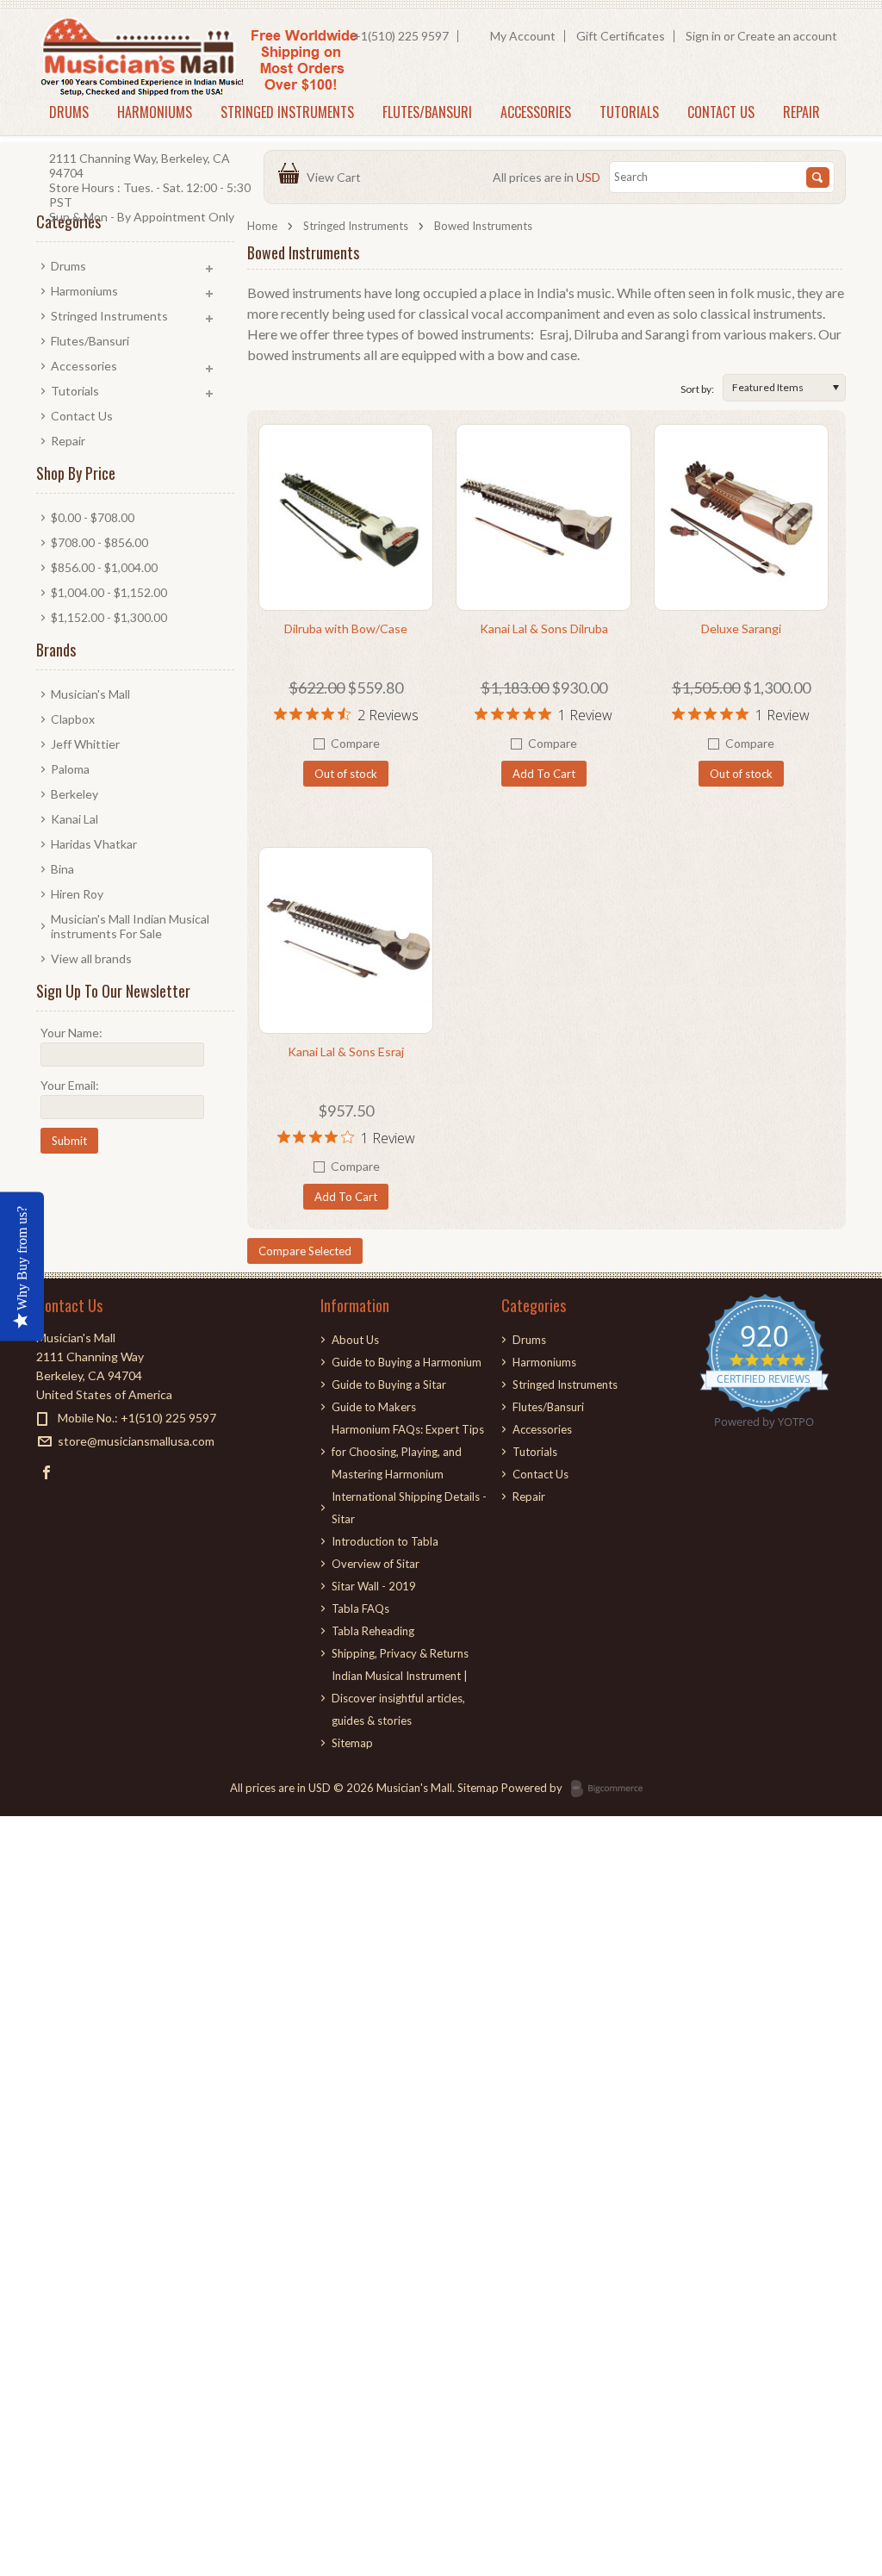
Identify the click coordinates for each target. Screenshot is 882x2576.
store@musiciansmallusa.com (136, 1441)
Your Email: (70, 1085)
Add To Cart (544, 774)
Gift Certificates (621, 36)
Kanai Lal (75, 819)
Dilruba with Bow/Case (346, 628)
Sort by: (697, 389)
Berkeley (75, 794)
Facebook (47, 1472)
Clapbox (73, 719)
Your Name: (71, 1033)
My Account (523, 36)
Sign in (703, 36)
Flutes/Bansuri (427, 112)
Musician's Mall (90, 694)
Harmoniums (155, 112)
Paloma (70, 769)
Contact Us (721, 112)
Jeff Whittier (85, 744)
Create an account (787, 36)
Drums (69, 112)
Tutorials (629, 112)
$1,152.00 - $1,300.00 (109, 617)
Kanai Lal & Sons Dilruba (544, 628)
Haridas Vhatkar (94, 844)
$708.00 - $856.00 (99, 542)
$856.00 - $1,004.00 (104, 567)
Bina (62, 869)
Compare (355, 743)
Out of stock (346, 774)
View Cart (336, 177)
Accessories (536, 112)
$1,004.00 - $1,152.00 (109, 592)
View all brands (91, 958)
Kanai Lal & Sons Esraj (346, 1052)
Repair (801, 112)
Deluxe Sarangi (741, 628)
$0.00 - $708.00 (93, 517)
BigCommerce (612, 1789)
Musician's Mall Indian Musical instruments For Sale (130, 926)
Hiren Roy (77, 894)
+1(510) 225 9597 (401, 36)
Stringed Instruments (287, 112)
